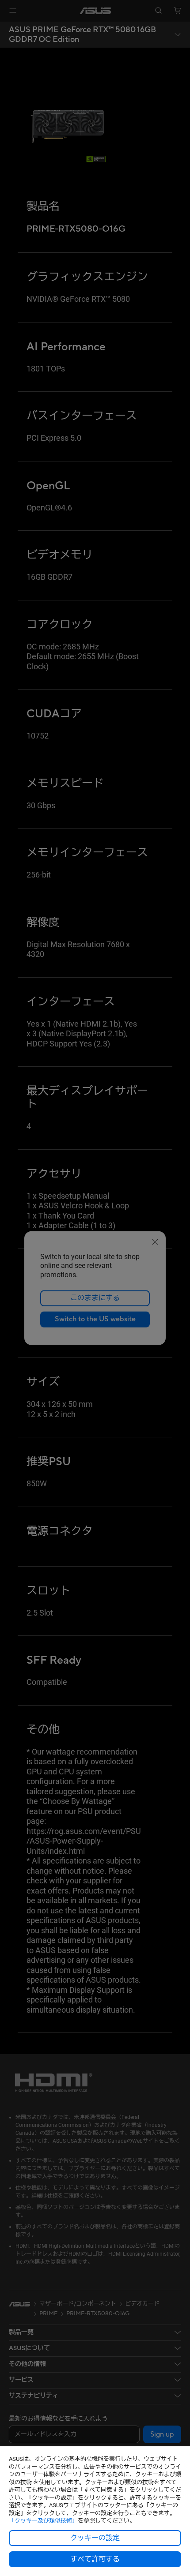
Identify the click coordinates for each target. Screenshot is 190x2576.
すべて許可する (95, 2559)
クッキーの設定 (95, 2538)
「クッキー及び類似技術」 (43, 2521)
